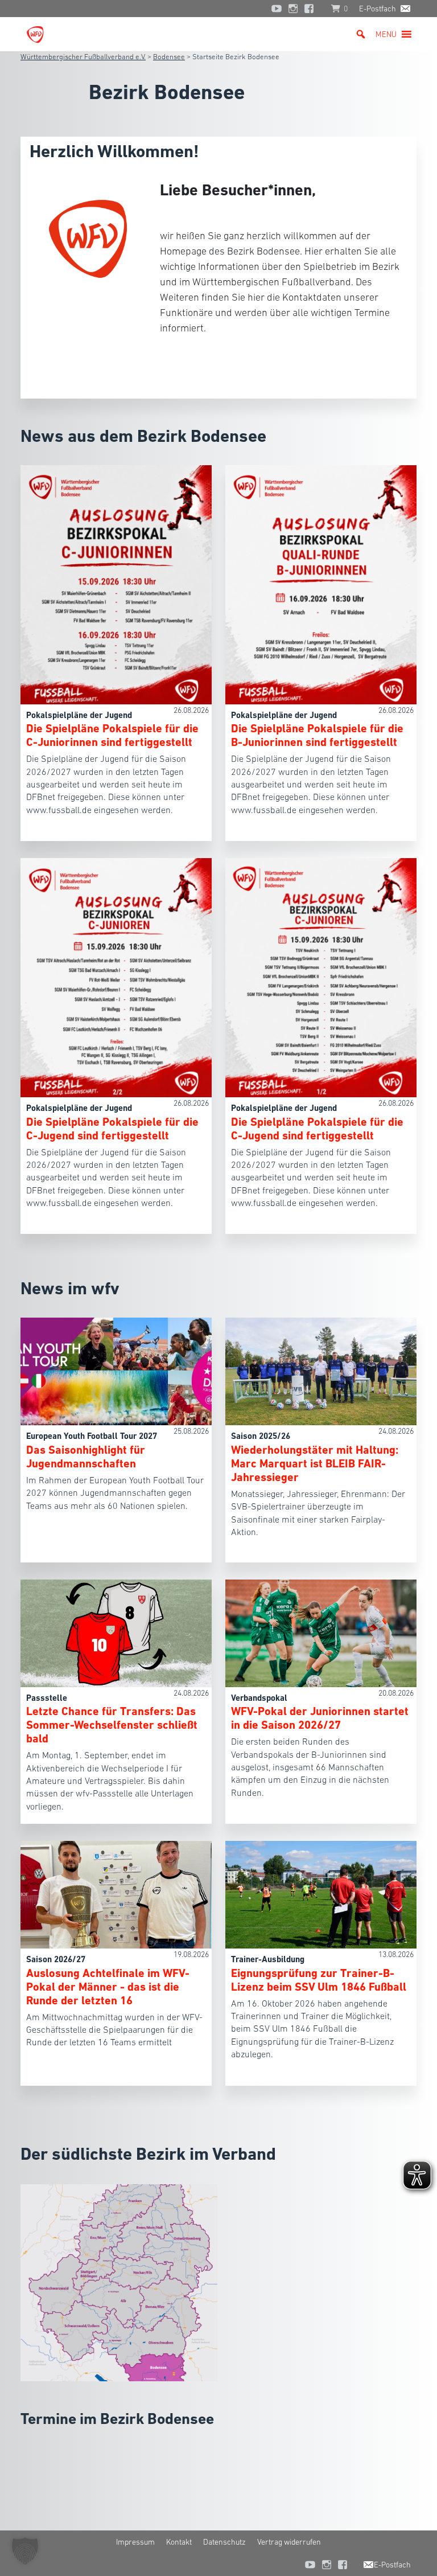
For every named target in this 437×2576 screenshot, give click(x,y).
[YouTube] (277, 9)
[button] (386, 34)
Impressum (135, 2542)
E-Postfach (378, 9)
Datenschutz (224, 2542)
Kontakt (179, 2542)
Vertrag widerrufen (289, 2542)
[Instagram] (293, 9)
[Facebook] (312, 9)
